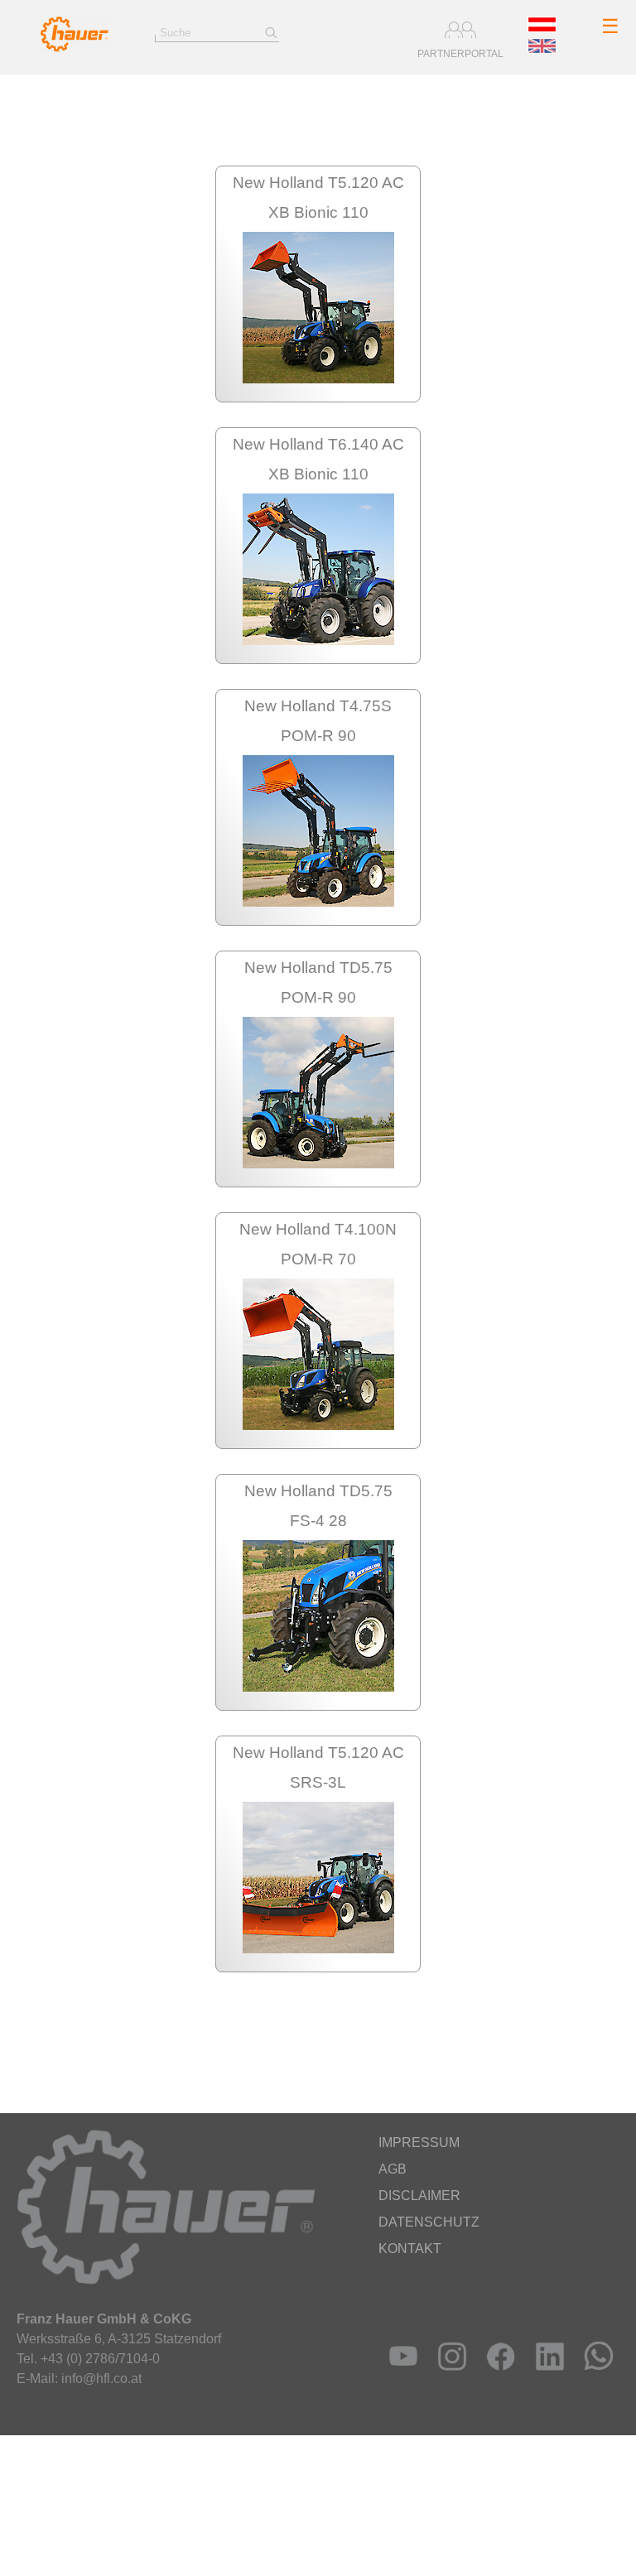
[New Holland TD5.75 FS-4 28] (318, 1687)
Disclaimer (419, 2196)
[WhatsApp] (595, 2376)
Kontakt (410, 2249)
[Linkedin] (546, 2376)
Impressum (419, 2143)
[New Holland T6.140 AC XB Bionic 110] (318, 640)
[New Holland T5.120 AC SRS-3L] (318, 1949)
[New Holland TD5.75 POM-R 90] (318, 1164)
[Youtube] (400, 2376)
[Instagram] (448, 2376)
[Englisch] (542, 49)
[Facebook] (497, 2376)
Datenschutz (429, 2222)
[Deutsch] (542, 27)
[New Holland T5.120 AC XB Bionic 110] (318, 379)
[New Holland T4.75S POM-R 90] (318, 902)
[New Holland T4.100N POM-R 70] (318, 1425)
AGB (393, 2169)
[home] (75, 48)
